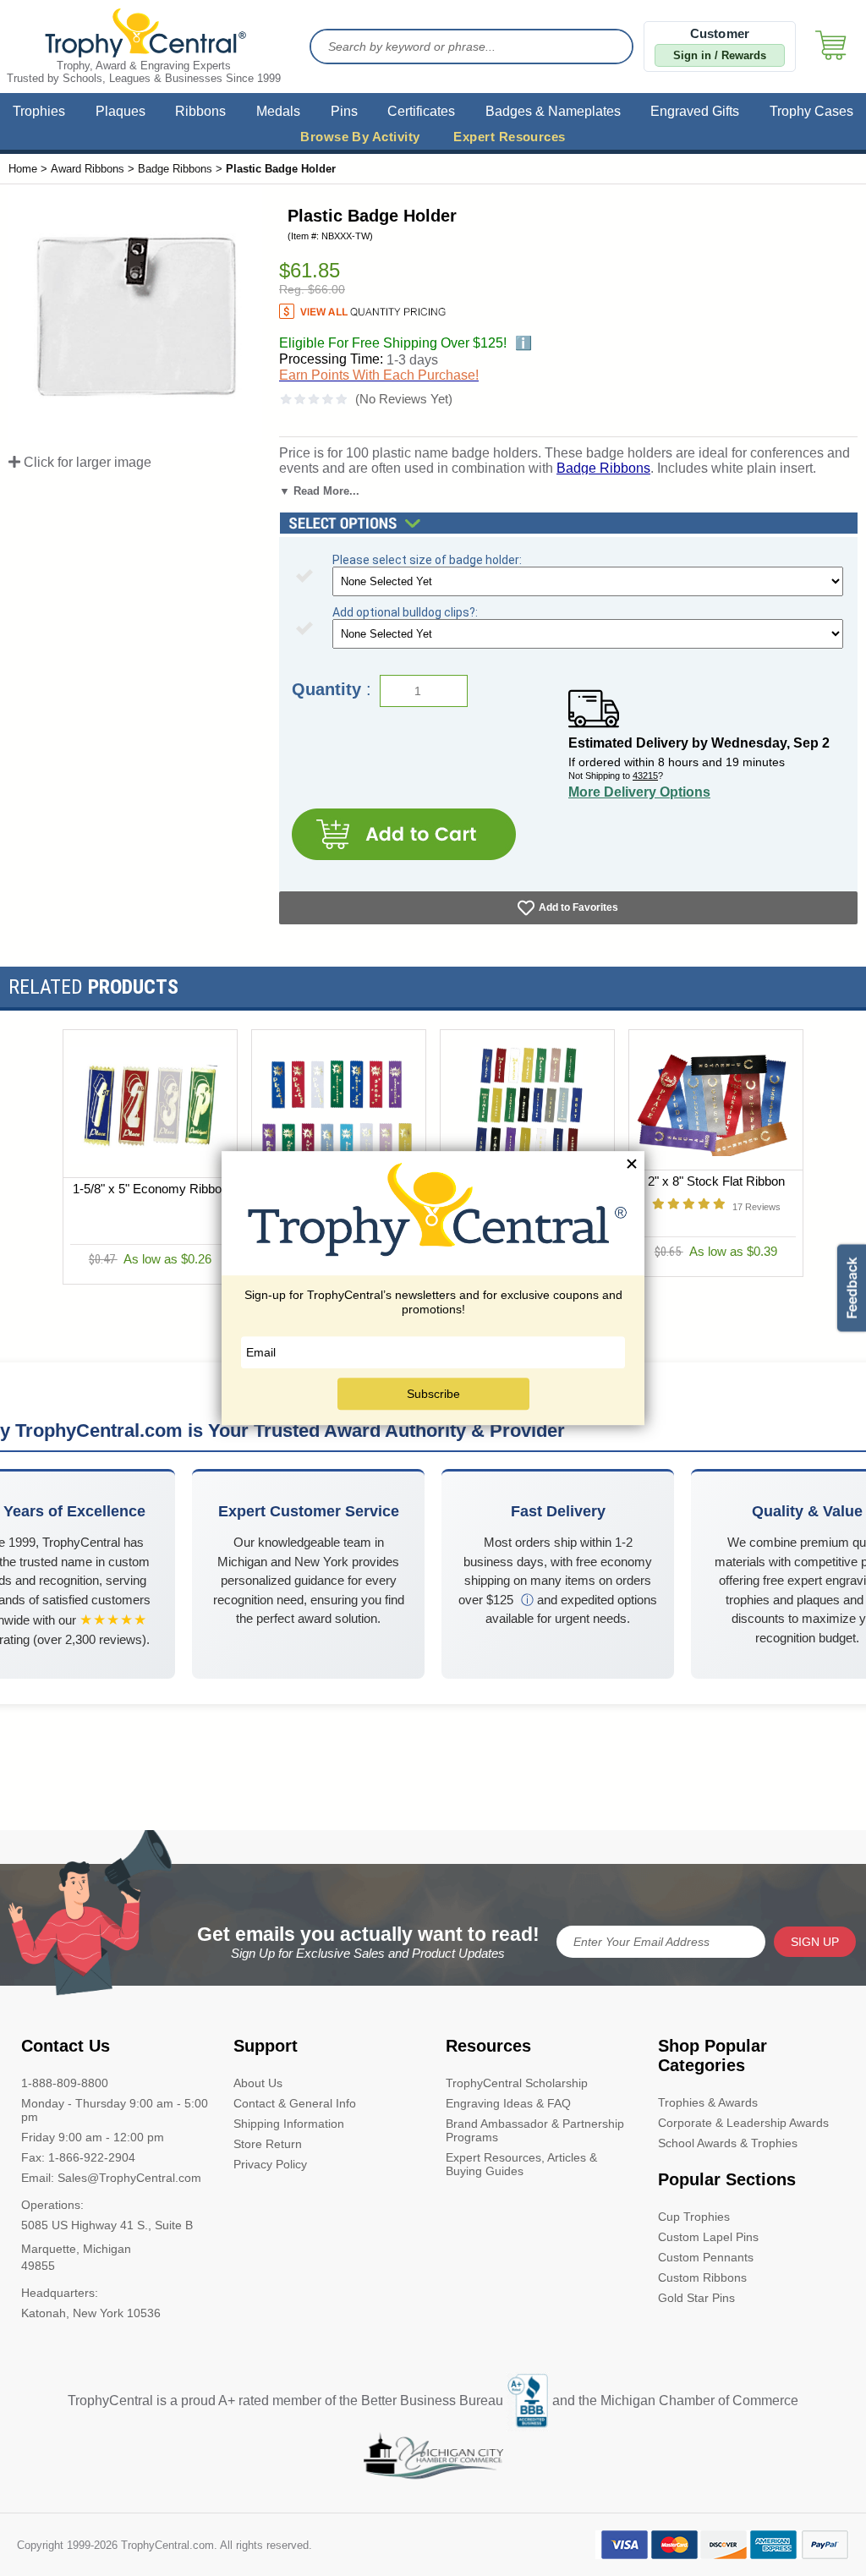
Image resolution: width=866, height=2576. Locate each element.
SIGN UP (815, 1942)
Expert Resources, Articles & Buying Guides (521, 2164)
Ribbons (200, 111)
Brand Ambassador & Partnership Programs (535, 2130)
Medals (278, 111)
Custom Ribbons (702, 2277)
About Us (258, 2083)
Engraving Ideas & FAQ (508, 2103)
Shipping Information (289, 2124)
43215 (645, 776)
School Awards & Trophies (728, 2143)
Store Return (268, 2144)
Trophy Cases (811, 111)
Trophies (39, 111)
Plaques (121, 111)
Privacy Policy (270, 2164)
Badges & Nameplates (553, 111)
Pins (344, 111)
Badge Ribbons (175, 169)
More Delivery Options (639, 792)
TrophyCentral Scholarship (517, 2083)
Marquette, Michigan (76, 2249)
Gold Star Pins (696, 2298)
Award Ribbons (88, 169)
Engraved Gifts (695, 111)
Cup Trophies (694, 2217)
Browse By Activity (360, 137)
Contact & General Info (295, 2103)
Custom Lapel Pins (708, 2237)
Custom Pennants (706, 2257)
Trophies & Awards (708, 2102)
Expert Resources (509, 137)
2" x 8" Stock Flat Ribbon (716, 1181)
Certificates (421, 111)
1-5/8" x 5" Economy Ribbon (151, 1189)
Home (23, 169)
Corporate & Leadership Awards (743, 2123)
